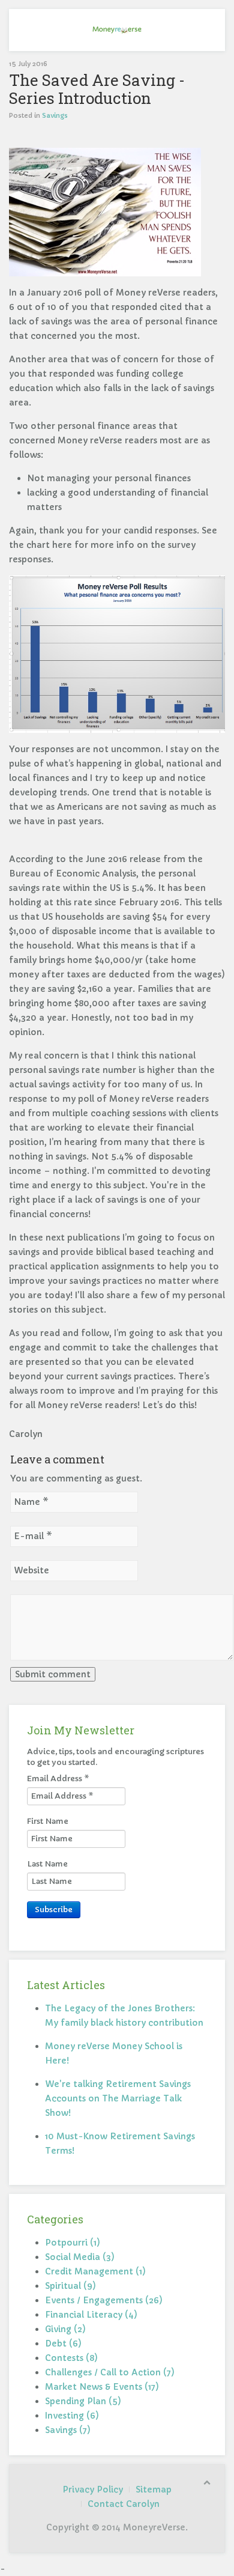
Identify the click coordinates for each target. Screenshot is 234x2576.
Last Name (47, 1864)
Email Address (58, 1779)
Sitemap (154, 2489)
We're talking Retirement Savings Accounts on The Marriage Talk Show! (118, 2098)
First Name (48, 1821)
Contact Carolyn (124, 2504)
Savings (55, 115)
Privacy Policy (93, 2489)
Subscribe (54, 1909)
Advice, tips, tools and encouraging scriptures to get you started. (115, 1757)
